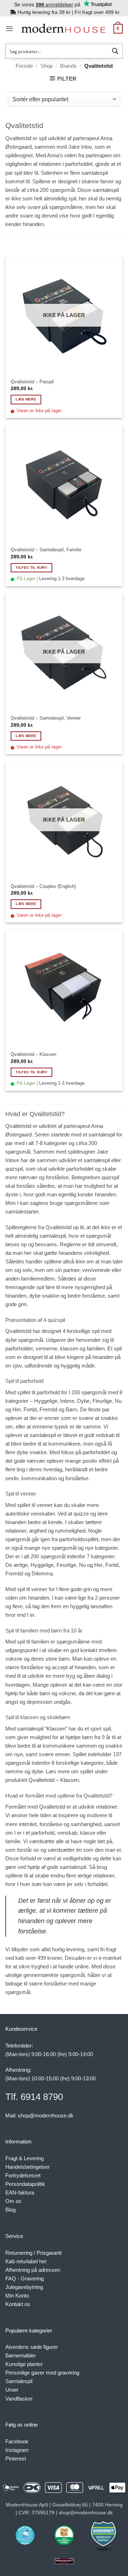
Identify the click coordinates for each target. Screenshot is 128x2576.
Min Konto (17, 2296)
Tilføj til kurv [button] (31, 568)
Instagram (17, 2450)
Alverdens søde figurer (32, 2347)
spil (118, 1348)
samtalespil (95, 173)
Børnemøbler (21, 2355)
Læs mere (26, 399)
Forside (24, 66)
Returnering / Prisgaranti (33, 2253)
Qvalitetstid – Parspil (32, 382)
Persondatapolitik (25, 2184)
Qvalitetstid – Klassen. (54, 1780)
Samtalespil (19, 2381)
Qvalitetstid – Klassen (33, 1054)
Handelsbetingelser (28, 2167)
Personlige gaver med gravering (42, 2373)
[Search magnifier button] (115, 51)
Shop (47, 66)
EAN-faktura (20, 2192)
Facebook (17, 2441)
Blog (10, 2210)
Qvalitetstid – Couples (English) (43, 886)
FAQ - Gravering (25, 2278)
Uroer (12, 2390)
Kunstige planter (24, 2364)
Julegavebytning (24, 2287)
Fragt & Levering (25, 2158)
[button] (9, 29)
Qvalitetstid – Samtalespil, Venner (46, 718)
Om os (13, 2201)
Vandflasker (19, 2399)
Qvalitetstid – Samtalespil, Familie (46, 550)
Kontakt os (18, 2304)
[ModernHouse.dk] (63, 29)
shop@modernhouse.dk (46, 2115)
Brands (68, 66)
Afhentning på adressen (33, 2270)
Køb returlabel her (26, 2261)
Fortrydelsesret (23, 2175)
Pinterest (16, 2459)
